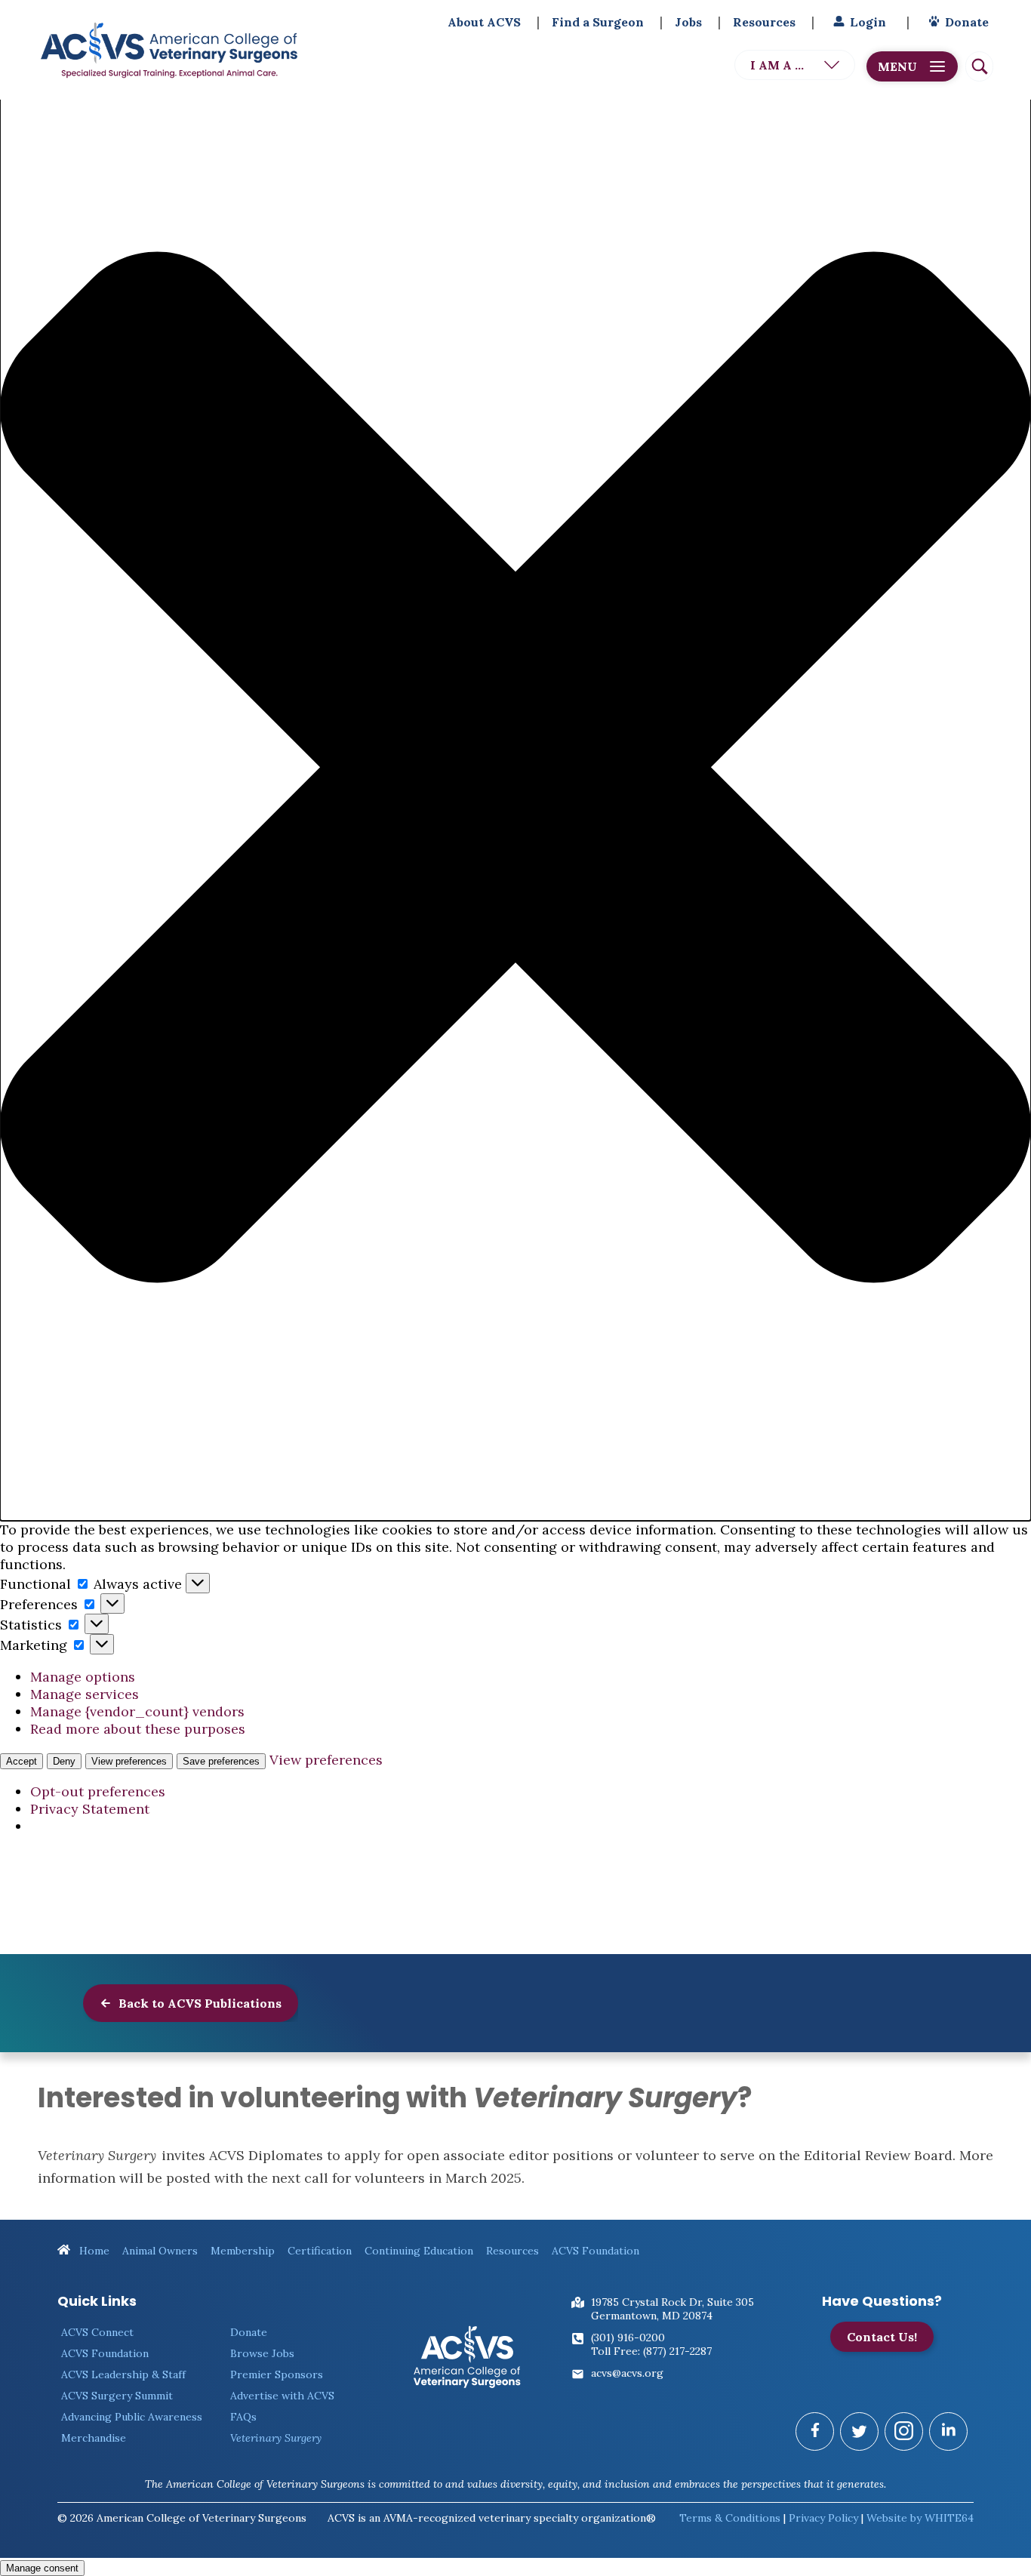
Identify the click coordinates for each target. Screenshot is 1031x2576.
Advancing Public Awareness (132, 2417)
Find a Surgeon (598, 22)
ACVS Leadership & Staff (123, 2374)
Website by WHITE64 (920, 2518)
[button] (515, 769)
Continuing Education (419, 2251)
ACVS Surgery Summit (117, 2396)
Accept (22, 1761)
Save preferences (221, 1761)
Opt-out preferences (98, 1791)
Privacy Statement (90, 1809)
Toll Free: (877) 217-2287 (651, 2351)
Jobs (688, 22)
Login (868, 22)
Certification (320, 2251)
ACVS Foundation (596, 2251)
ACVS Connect (97, 2332)
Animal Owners (160, 2251)
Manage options (83, 1677)
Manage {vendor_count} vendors (137, 1711)
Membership (243, 2251)
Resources (764, 22)
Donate (967, 22)
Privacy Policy (823, 2518)
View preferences (129, 1761)
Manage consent (42, 2568)
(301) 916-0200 (628, 2337)
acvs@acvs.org (627, 2373)
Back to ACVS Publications (199, 2003)
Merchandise (94, 2438)
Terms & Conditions (730, 2518)
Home (93, 2251)
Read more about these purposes (138, 1729)
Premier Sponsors (277, 2374)
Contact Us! (882, 2337)
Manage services (85, 1694)
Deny (64, 1761)
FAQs (243, 2417)
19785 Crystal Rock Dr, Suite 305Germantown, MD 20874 (672, 2309)
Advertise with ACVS (282, 2396)
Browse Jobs (262, 2353)
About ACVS (484, 22)
